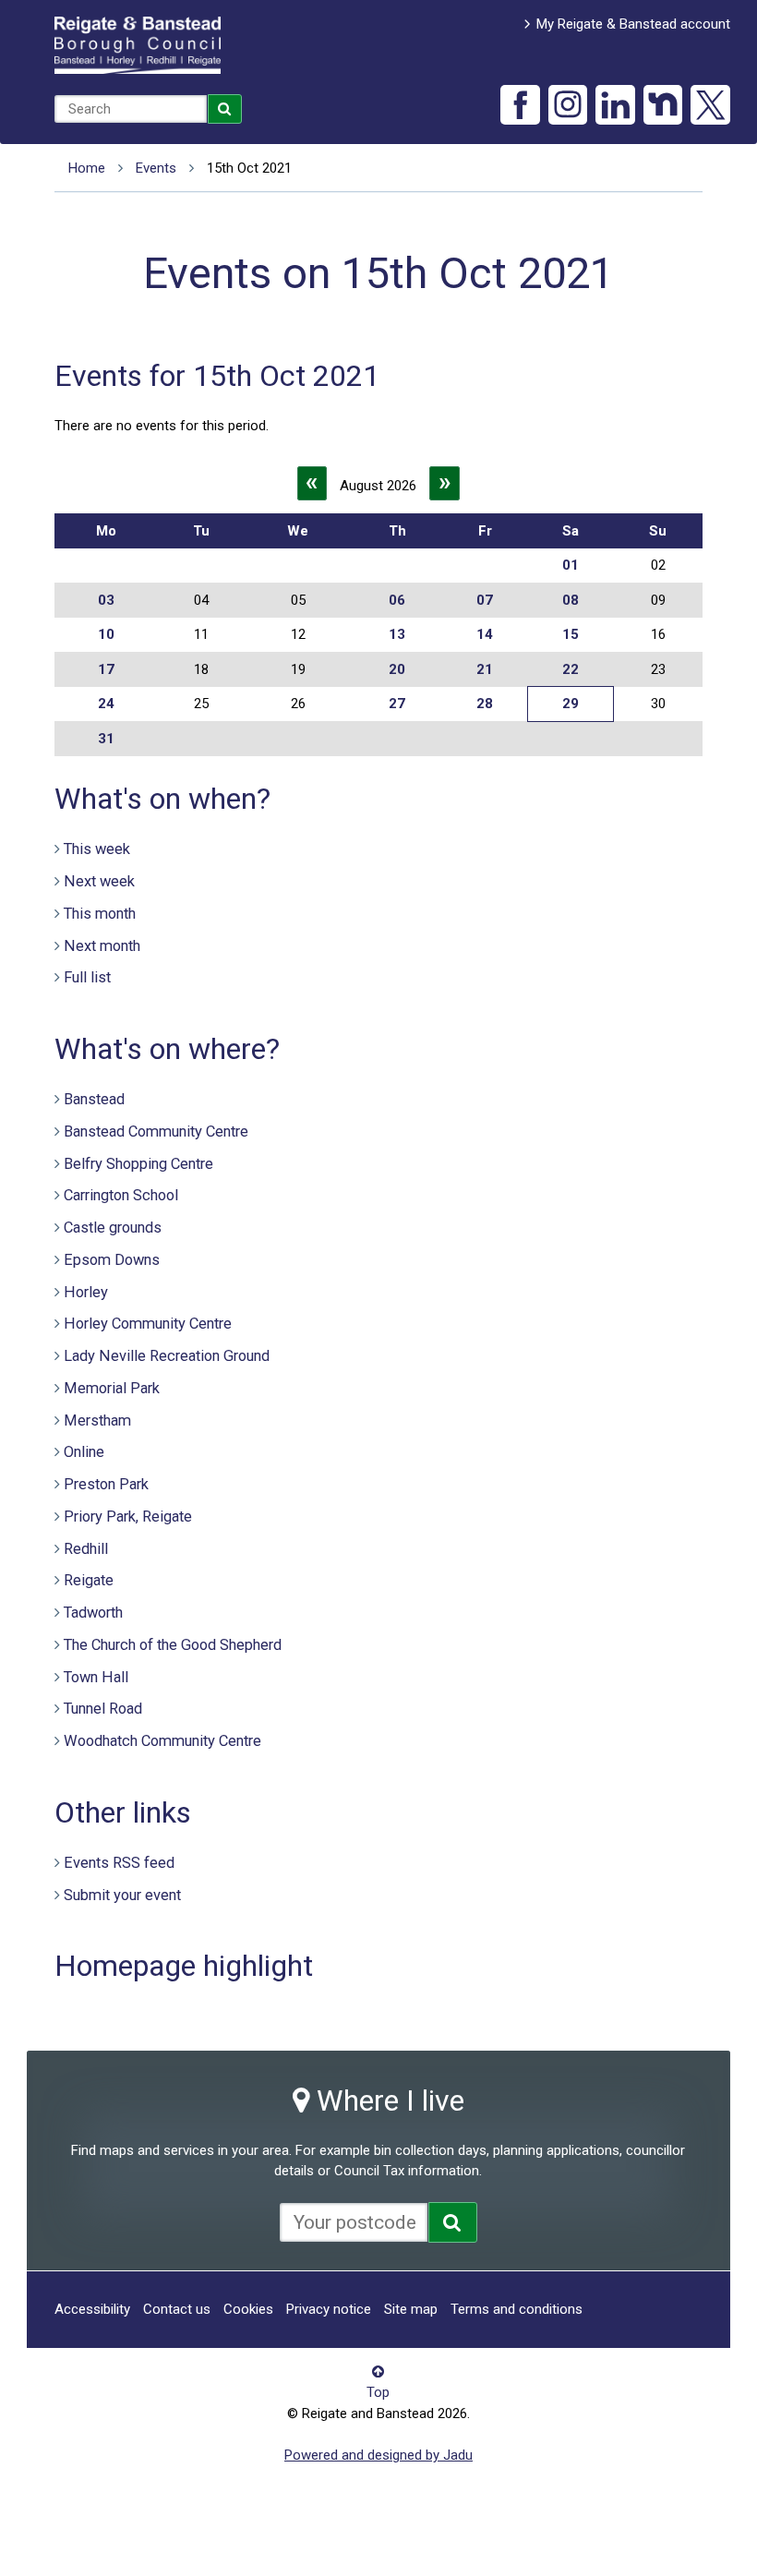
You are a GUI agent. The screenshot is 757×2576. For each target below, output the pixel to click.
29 (571, 704)
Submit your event (122, 1895)
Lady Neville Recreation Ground (167, 1356)
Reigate (89, 1580)
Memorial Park (112, 1388)
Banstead (94, 1099)
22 (571, 669)
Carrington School (121, 1195)
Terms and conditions (517, 2309)
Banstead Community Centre (156, 1132)
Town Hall (96, 1677)
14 (485, 634)
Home (87, 168)
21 (485, 669)
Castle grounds (113, 1228)
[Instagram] (568, 105)
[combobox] (131, 109)
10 (106, 634)
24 (106, 704)
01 (571, 565)
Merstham (97, 1420)
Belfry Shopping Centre (138, 1164)
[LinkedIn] (615, 105)
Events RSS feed (119, 1863)
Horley (86, 1292)
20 (397, 669)
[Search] (225, 109)
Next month (102, 946)
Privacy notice (329, 2309)
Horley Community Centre (148, 1324)
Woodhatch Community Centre (162, 1741)
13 (397, 634)
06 (397, 600)
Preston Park (106, 1484)
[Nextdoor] (663, 105)
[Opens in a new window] (453, 2222)
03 (106, 600)
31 (106, 739)
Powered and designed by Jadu (378, 2455)
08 (571, 600)
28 (485, 704)
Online (84, 1452)
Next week (99, 881)
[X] (710, 105)
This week (97, 849)
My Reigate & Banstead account (633, 24)
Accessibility (92, 2309)
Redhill (86, 1549)
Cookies (248, 2309)
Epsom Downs (112, 1260)
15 (571, 634)
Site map (411, 2309)
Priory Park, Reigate (128, 1517)
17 (106, 669)
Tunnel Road (103, 1709)
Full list (87, 977)
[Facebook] (520, 105)
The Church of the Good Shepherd (173, 1645)
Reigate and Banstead (138, 45)
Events (156, 168)
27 (397, 704)
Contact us (177, 2309)
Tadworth (93, 1613)
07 (485, 600)
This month (100, 914)
